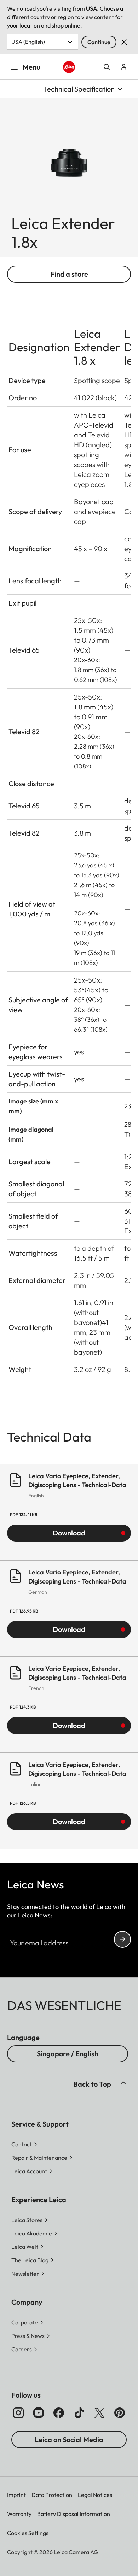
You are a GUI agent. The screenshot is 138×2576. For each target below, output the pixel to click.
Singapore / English (68, 2054)
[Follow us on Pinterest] (120, 2413)
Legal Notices (95, 2495)
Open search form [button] (107, 67)
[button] (123, 2084)
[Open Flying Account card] (124, 67)
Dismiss (124, 42)
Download (69, 1533)
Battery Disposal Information (74, 2514)
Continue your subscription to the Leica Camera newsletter (122, 1939)
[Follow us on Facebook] (59, 2413)
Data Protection (52, 2495)
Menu (31, 67)
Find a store (69, 274)
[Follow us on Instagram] (18, 2413)
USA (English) (28, 42)
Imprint (16, 2495)
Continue (99, 42)
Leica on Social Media (69, 2439)
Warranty (19, 2514)
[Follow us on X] (99, 2413)
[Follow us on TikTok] (79, 2413)
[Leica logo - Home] (69, 67)
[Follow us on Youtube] (39, 2413)
